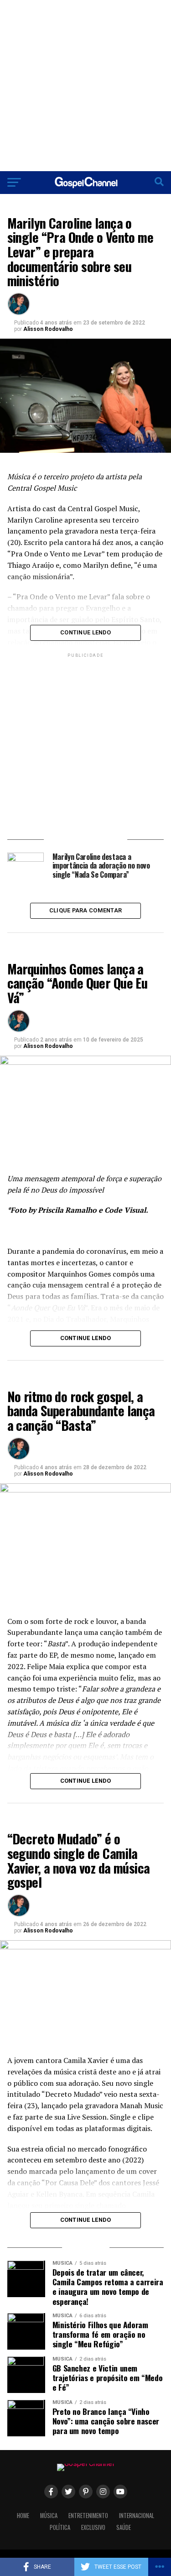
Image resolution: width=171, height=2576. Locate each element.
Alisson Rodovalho (48, 329)
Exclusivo (93, 2527)
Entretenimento (88, 2516)
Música (49, 2516)
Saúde (124, 2527)
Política (60, 2527)
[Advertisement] (85, 86)
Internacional (137, 2516)
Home (23, 2516)
